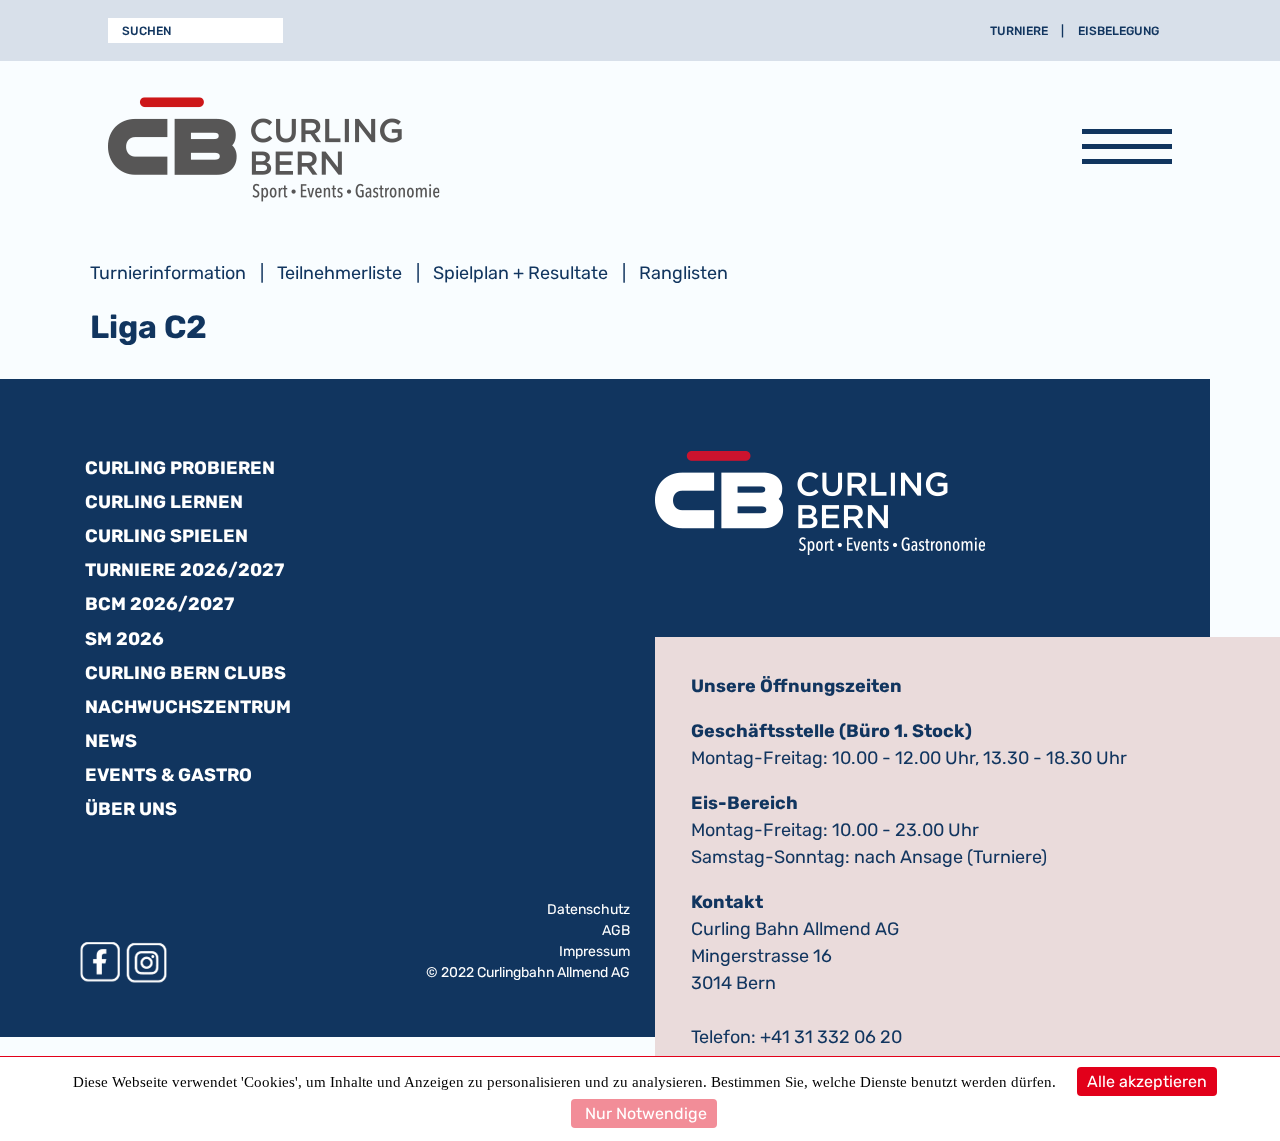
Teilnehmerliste (339, 273)
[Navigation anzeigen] (1127, 150)
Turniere (1019, 31)
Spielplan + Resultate (520, 273)
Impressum (594, 951)
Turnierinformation (168, 273)
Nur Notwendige (644, 1113)
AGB (616, 930)
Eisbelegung (1118, 31)
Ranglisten (683, 273)
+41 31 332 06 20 (831, 1037)
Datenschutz (588, 909)
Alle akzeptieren (1147, 1081)
